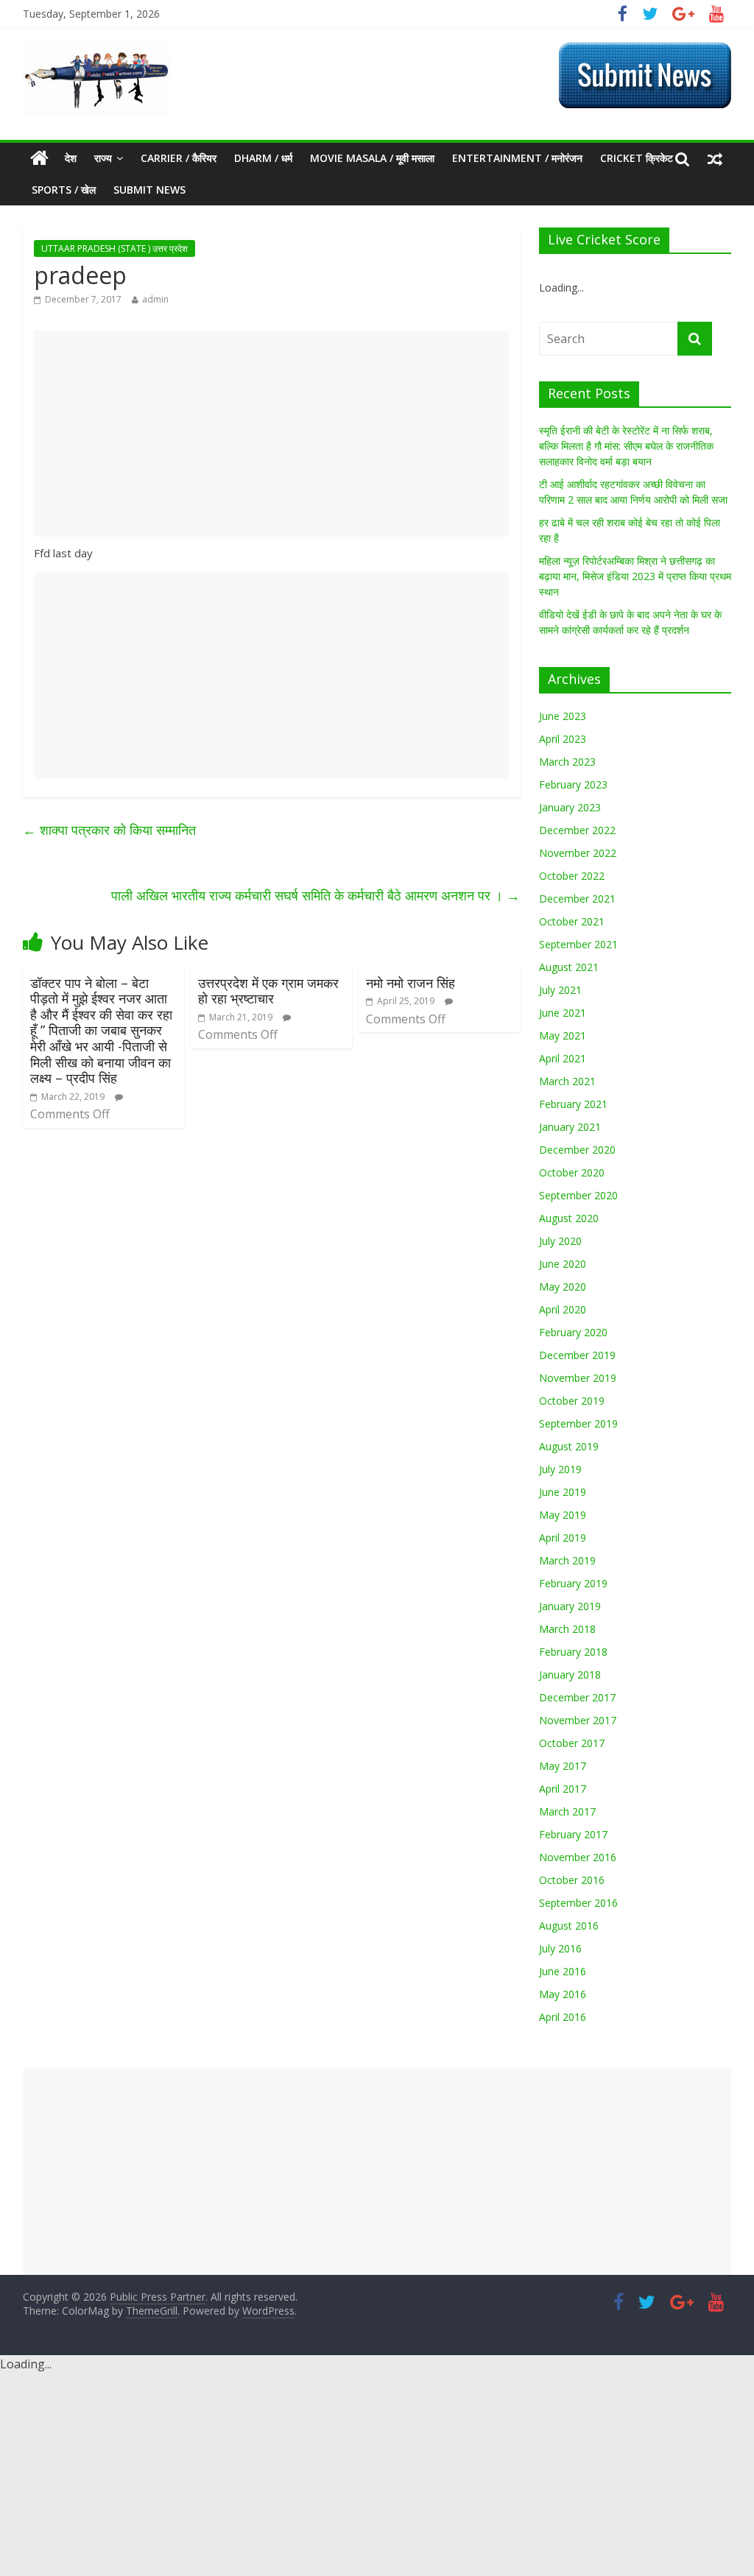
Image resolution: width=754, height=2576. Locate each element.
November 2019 (578, 1378)
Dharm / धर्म (263, 158)
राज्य (103, 158)
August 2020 (569, 1218)
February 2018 (573, 1652)
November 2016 (578, 1857)
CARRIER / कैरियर (179, 158)
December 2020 (577, 1150)
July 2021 (560, 990)
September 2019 (578, 1423)
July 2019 (560, 1469)
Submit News (149, 190)
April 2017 (563, 1789)
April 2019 (563, 1538)
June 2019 (563, 1492)
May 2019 (563, 1515)
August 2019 (569, 1446)
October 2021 (572, 921)
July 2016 (560, 1948)
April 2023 (563, 739)
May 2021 (563, 1035)
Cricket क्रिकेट (637, 158)
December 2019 (577, 1355)
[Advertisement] (271, 434)
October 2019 (572, 1401)
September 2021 (578, 944)
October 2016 (572, 1880)
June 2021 (563, 1013)
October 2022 (572, 876)
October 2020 (572, 1172)
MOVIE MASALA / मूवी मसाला (372, 158)
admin (155, 299)
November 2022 (578, 853)
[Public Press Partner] (96, 51)
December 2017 (577, 1697)
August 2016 (569, 1926)
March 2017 (567, 1811)
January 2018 (570, 1675)
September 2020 (578, 1195)
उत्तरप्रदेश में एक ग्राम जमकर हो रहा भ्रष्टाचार (268, 991)
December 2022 (577, 830)
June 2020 (563, 1264)
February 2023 (573, 784)
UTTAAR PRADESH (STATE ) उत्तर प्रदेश (114, 248)
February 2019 (573, 1583)
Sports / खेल (64, 190)
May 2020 (563, 1287)
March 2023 (567, 762)
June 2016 (563, 1971)
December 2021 (577, 899)
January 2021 (570, 1127)
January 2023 (570, 807)
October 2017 (572, 1743)
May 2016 (563, 1994)
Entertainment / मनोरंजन (517, 158)
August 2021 (569, 967)
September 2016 (578, 1903)
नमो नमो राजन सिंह (411, 983)
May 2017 (563, 1766)
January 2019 (570, 1606)
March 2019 (567, 1560)
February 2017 (573, 1834)
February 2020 (573, 1332)
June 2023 (563, 716)
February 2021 (573, 1104)
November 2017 (578, 1720)
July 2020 (560, 1241)
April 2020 (563, 1309)
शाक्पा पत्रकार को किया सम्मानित (109, 830)
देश (71, 158)
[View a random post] (715, 158)
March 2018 (567, 1629)
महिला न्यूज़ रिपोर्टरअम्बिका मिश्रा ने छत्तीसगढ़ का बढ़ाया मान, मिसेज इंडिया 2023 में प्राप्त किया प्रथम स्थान (635, 576)
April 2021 (563, 1058)
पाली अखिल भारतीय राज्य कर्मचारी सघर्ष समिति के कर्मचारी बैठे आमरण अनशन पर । (316, 895)
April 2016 (563, 2017)
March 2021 (567, 1081)
